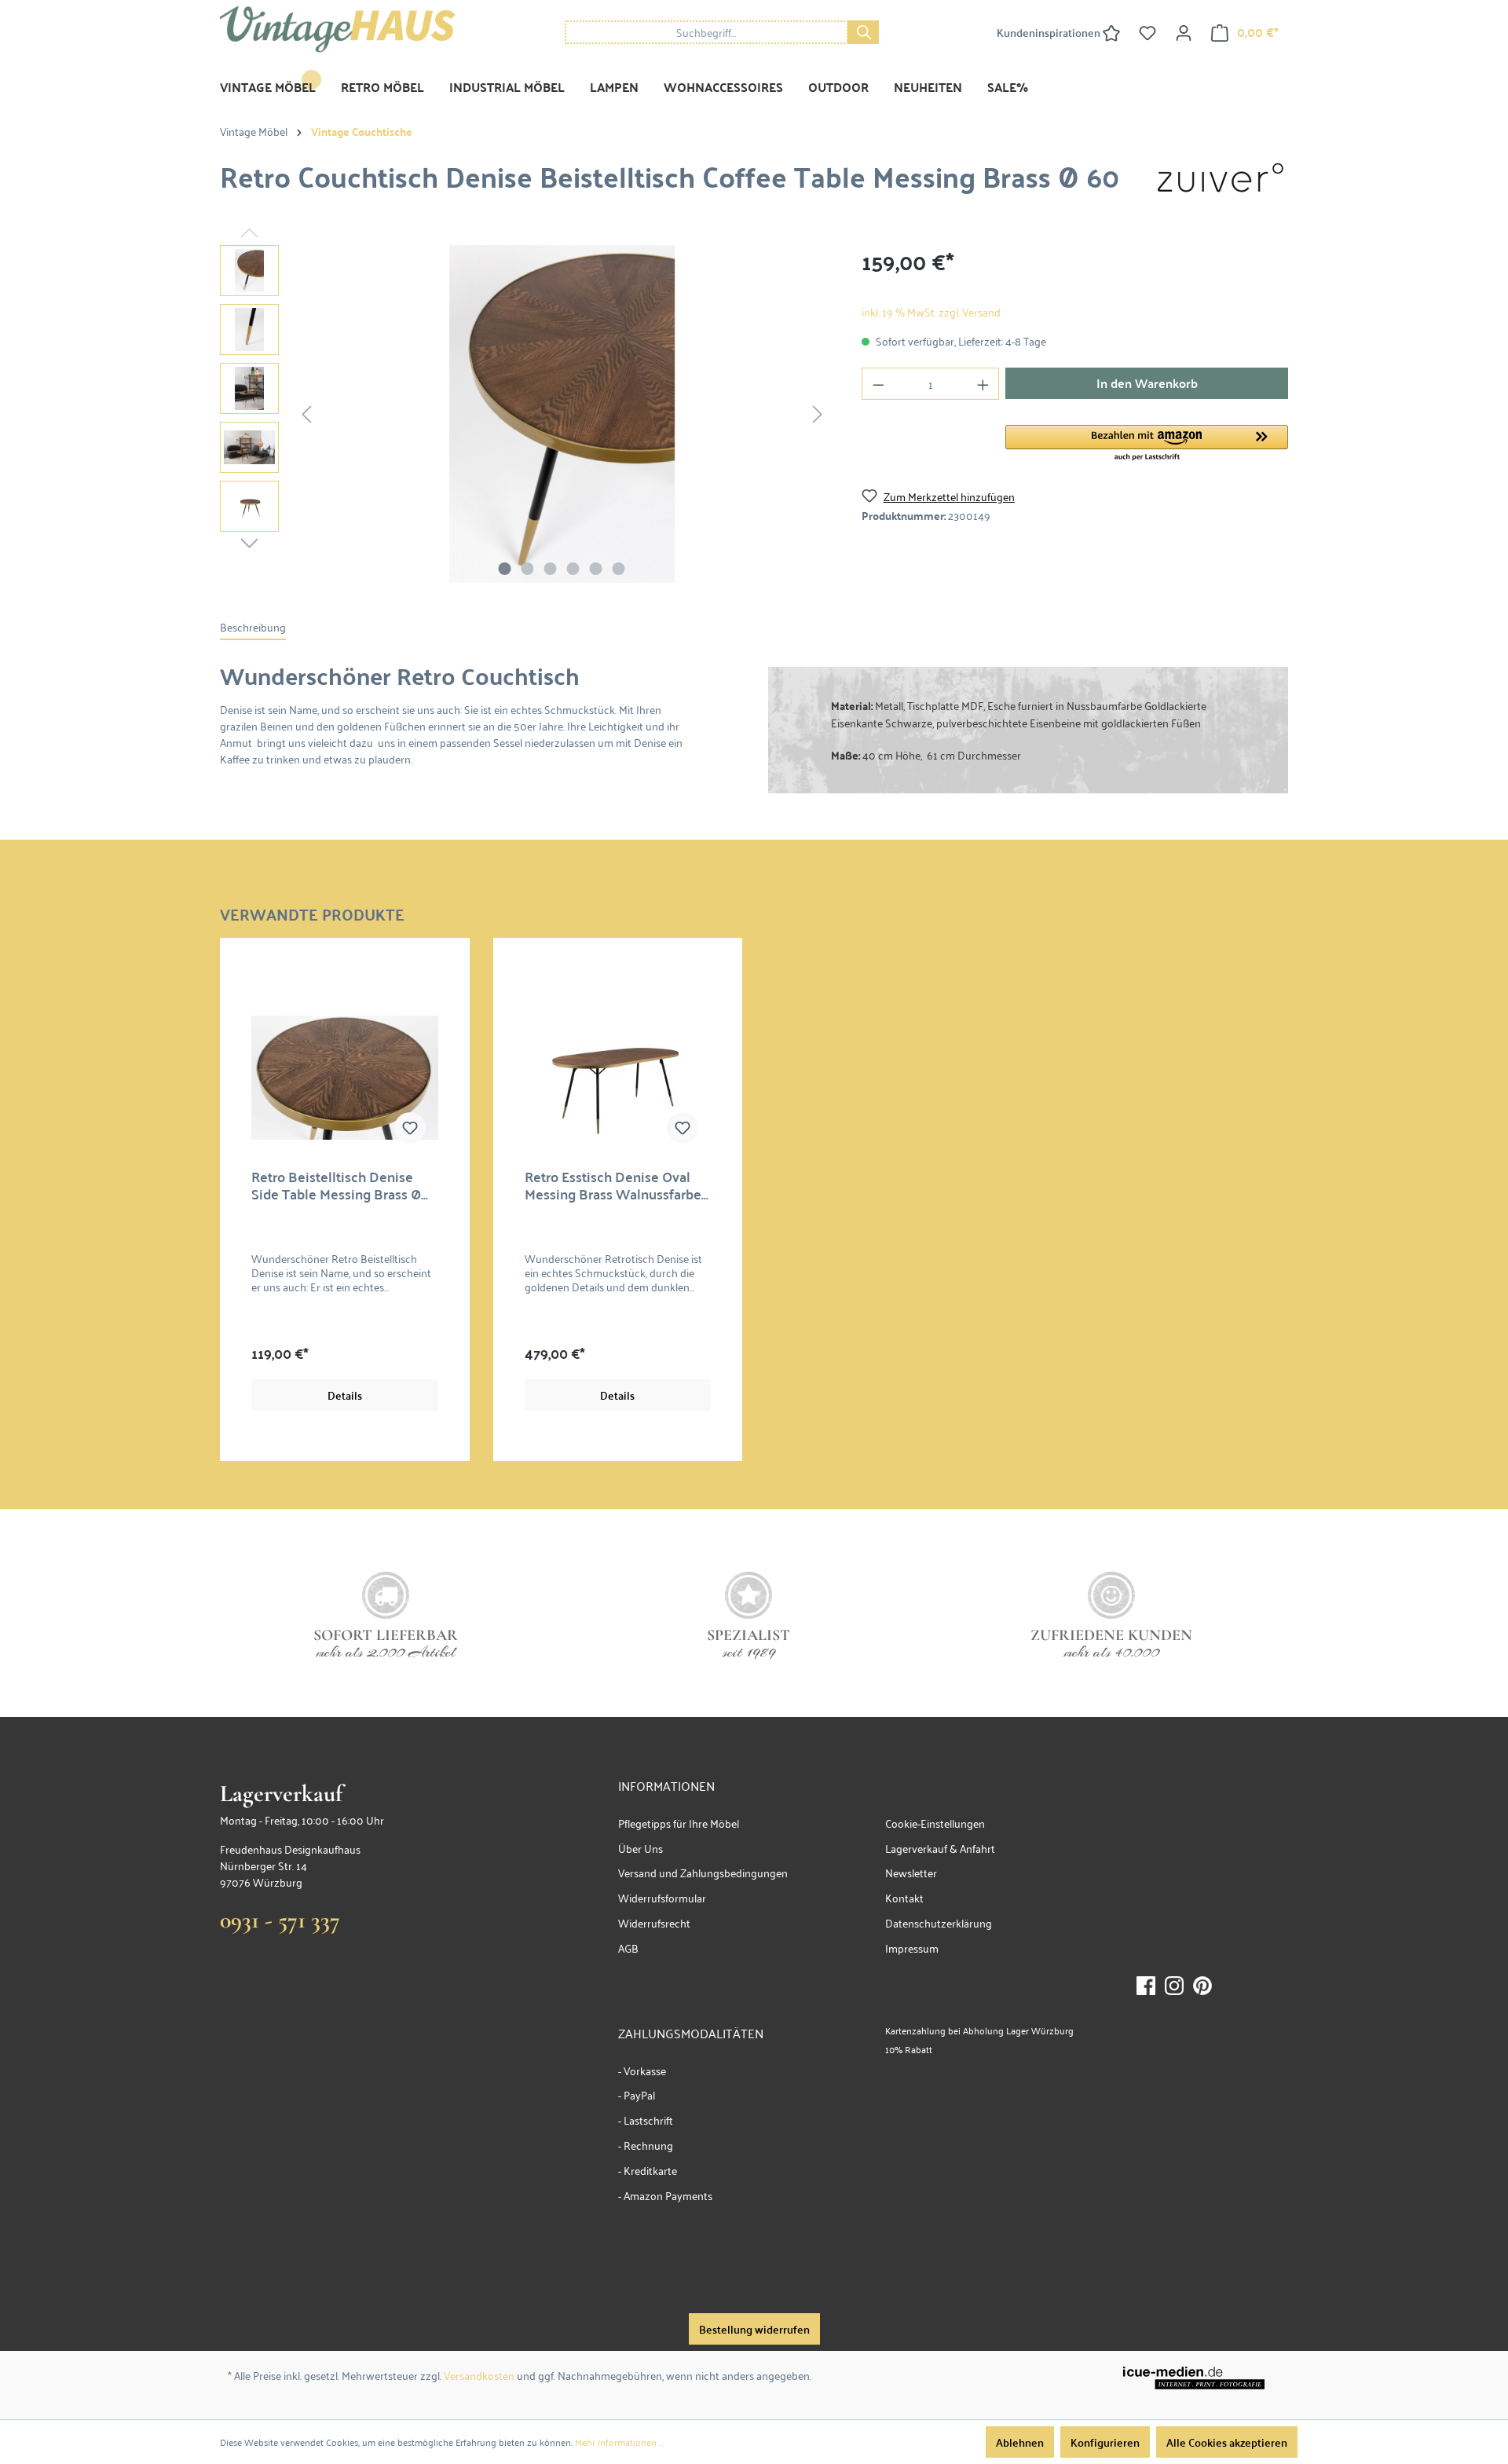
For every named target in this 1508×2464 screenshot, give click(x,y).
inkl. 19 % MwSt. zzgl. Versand (931, 311)
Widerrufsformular (662, 1897)
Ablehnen (1020, 2442)
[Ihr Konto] (1184, 32)
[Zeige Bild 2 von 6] (528, 569)
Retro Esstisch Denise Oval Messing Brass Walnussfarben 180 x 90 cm (617, 1185)
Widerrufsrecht (654, 1922)
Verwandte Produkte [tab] (312, 912)
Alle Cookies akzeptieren (1227, 2442)
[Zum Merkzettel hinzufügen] (410, 1128)
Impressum (912, 1948)
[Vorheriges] (306, 414)
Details (345, 1395)
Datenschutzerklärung (939, 1922)
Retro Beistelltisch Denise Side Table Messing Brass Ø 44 (336, 1185)
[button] (1147, 444)
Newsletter (911, 1872)
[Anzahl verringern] (878, 384)
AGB (628, 1948)
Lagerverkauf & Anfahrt (940, 1848)
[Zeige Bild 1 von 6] (505, 569)
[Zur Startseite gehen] (338, 29)
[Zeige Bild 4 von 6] (573, 569)
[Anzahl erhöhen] (983, 384)
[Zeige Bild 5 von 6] (596, 569)
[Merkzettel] (1147, 32)
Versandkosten (479, 2375)
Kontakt (904, 1897)
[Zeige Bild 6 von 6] (619, 569)
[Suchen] (863, 32)
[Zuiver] (1221, 177)
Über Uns (641, 1848)
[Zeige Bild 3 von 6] (551, 569)
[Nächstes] (818, 414)
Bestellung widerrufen (754, 2329)
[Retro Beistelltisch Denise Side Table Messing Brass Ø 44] (345, 1078)
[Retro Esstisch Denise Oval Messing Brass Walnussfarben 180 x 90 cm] (618, 1078)
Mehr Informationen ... (619, 2442)
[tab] (253, 627)
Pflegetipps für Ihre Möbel (679, 1823)
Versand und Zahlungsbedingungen (703, 1872)
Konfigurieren (1105, 2442)
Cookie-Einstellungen (935, 1823)
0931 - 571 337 (280, 1920)
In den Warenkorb (1147, 383)
